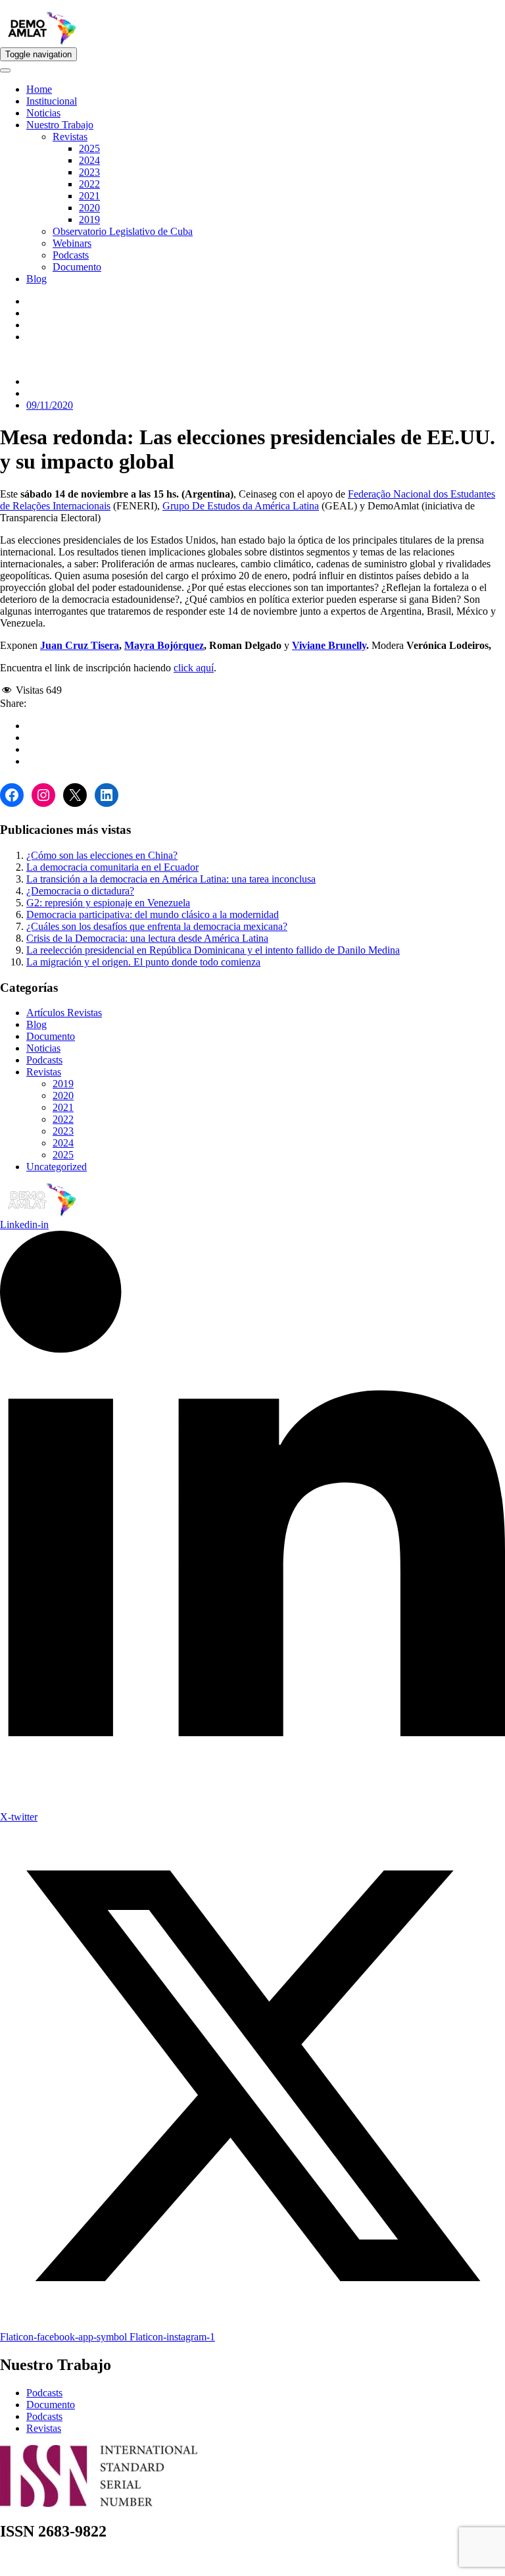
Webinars (72, 243)
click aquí (194, 668)
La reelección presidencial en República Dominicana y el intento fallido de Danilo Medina (213, 950)
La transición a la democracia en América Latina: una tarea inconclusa (171, 879)
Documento (77, 267)
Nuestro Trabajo (60, 125)
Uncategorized (57, 1167)
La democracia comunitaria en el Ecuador (112, 867)
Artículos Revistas (64, 1013)
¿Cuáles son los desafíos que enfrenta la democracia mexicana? (157, 926)
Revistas (70, 137)
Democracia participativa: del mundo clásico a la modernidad (153, 914)
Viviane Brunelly (329, 645)
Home (39, 89)
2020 (89, 208)
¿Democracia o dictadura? (80, 891)
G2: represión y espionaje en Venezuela (108, 903)
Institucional (52, 101)
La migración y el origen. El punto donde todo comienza (143, 962)
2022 (89, 184)
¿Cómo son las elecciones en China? (102, 855)
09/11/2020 (50, 405)
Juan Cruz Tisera (80, 645)
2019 (89, 219)
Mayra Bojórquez (164, 645)
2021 (89, 196)
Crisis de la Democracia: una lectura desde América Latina (147, 938)
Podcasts (71, 255)
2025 (89, 148)
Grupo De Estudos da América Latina (241, 506)
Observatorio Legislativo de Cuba (123, 231)
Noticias (43, 113)
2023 (89, 172)
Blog (36, 279)
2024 (89, 160)
